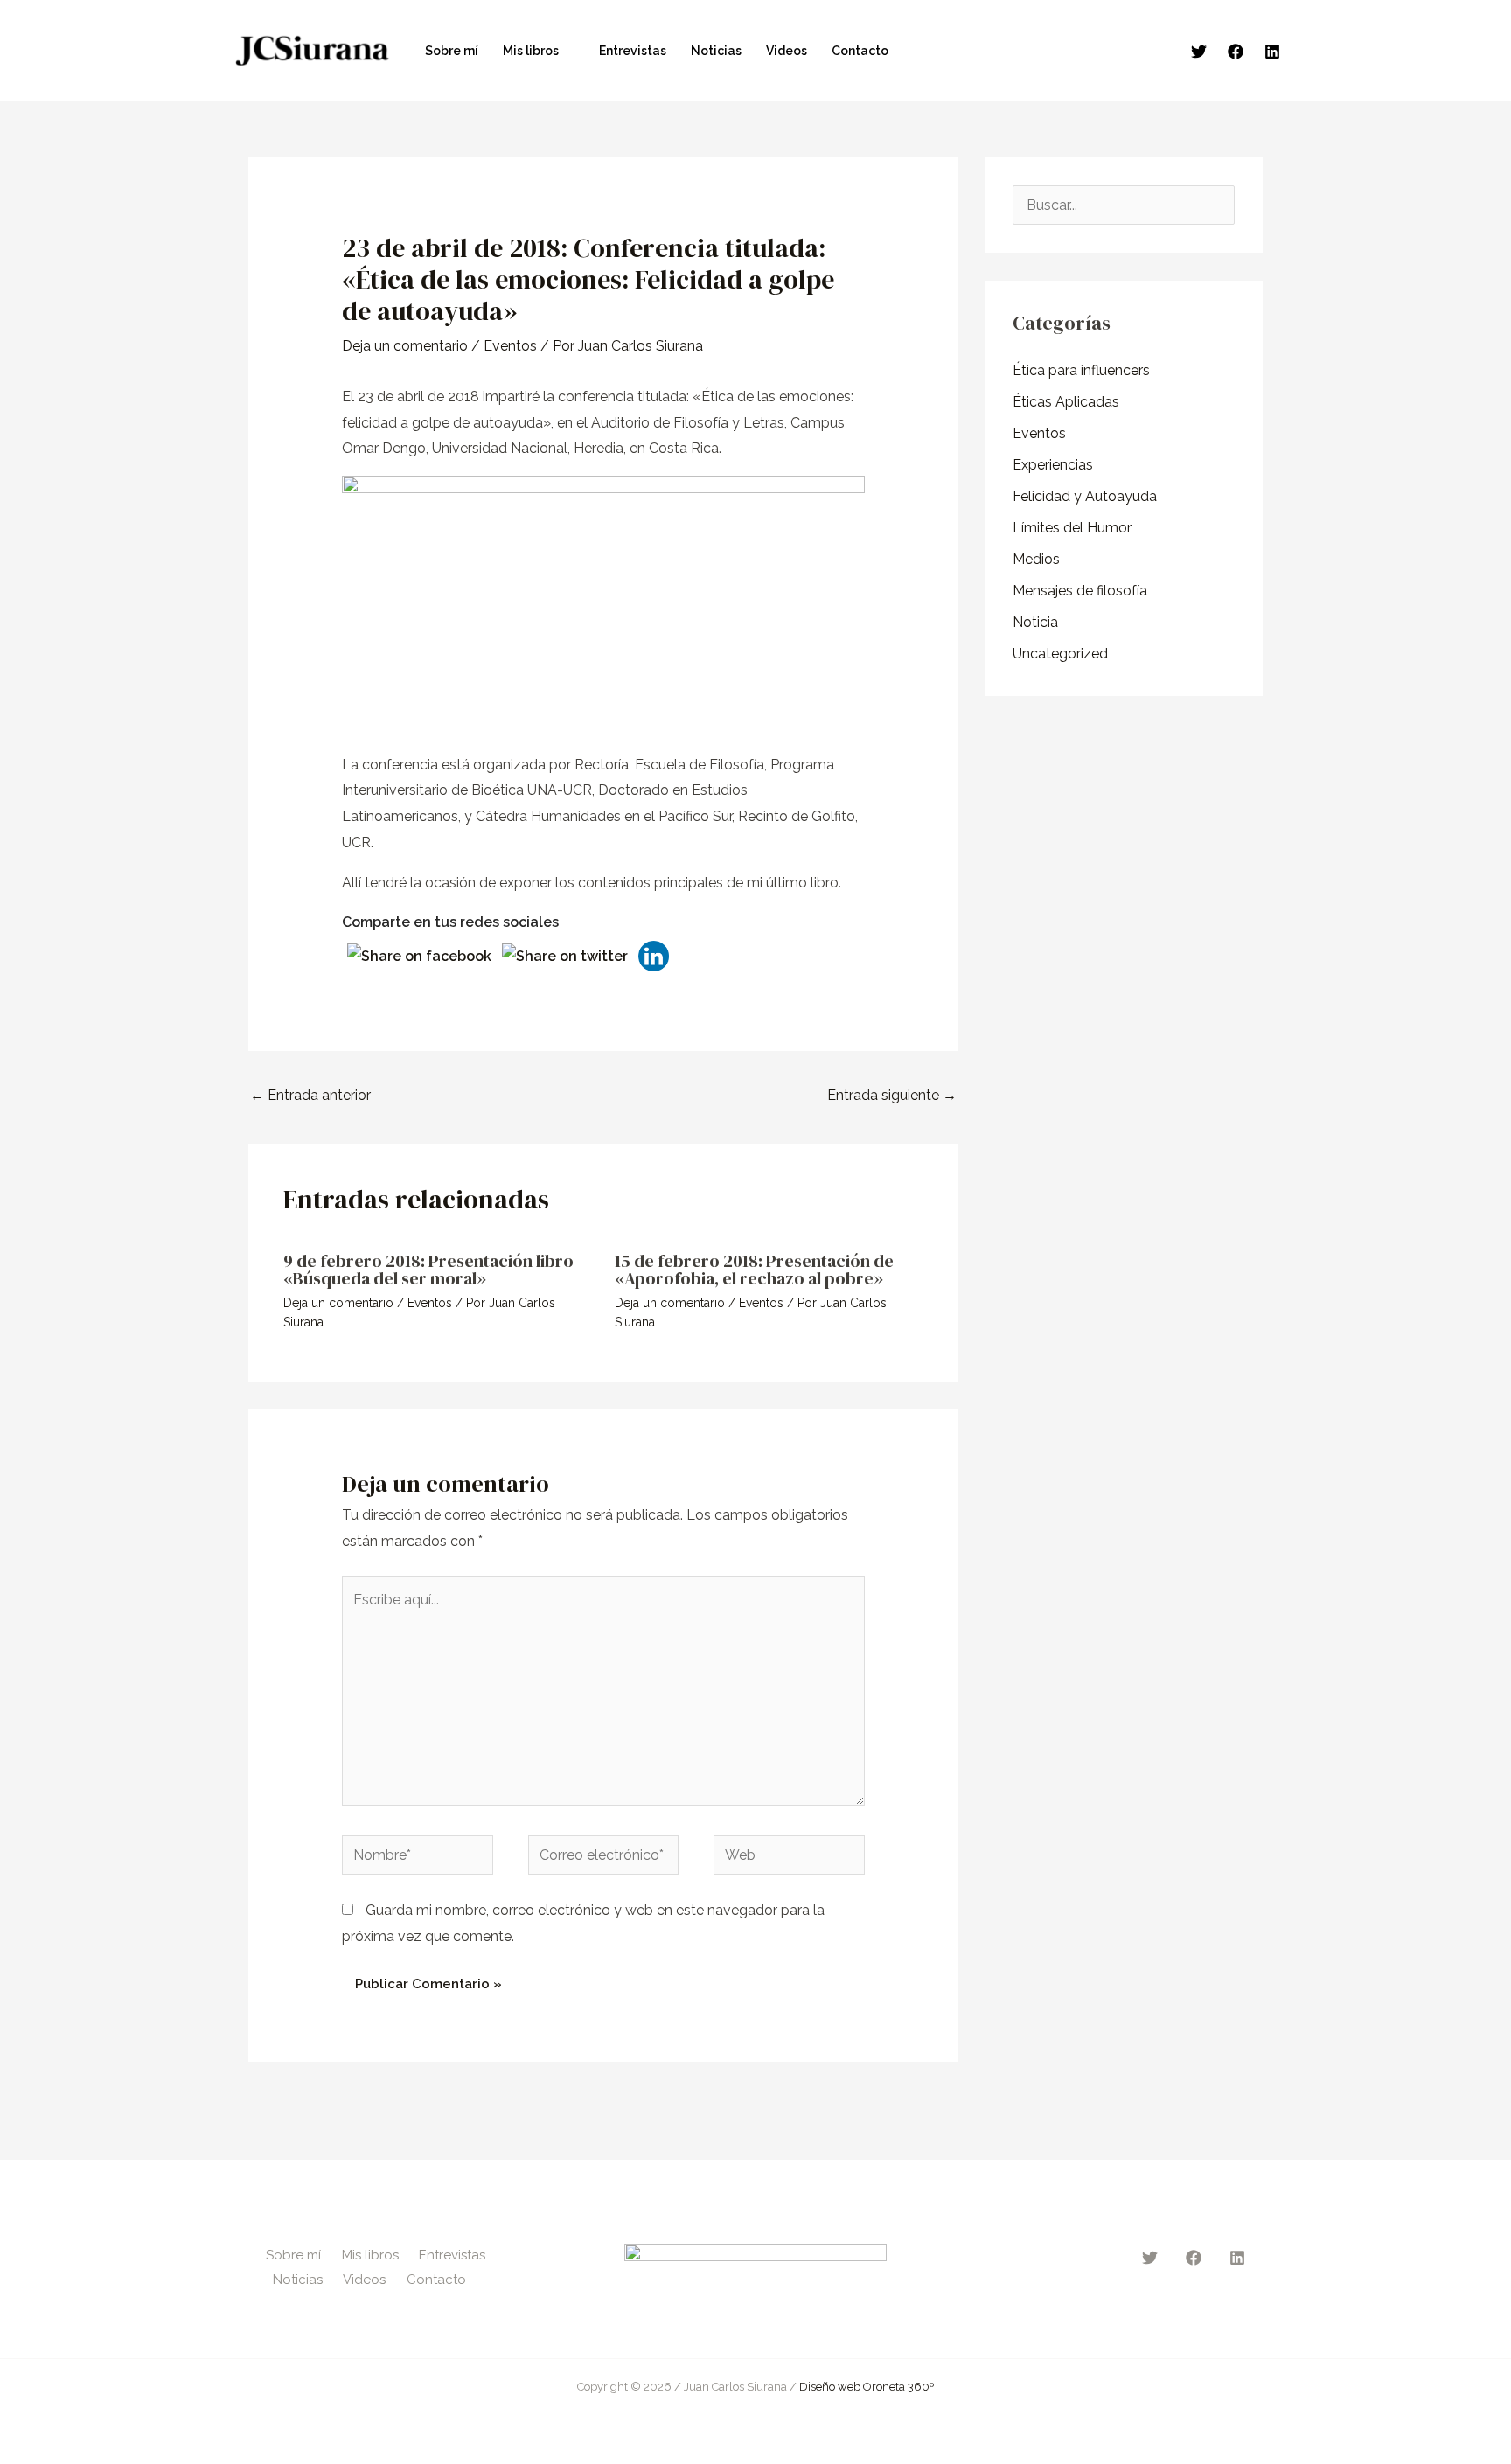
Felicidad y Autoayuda (1085, 496)
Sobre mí (452, 51)
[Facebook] (1236, 52)
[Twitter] (1199, 52)
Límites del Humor (1072, 528)
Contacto (860, 51)
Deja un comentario (405, 346)
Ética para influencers (1081, 370)
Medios (1036, 559)
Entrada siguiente (892, 1095)
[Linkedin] (1272, 52)
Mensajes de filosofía (1080, 591)
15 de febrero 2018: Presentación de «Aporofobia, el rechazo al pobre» (754, 1270)
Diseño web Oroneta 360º (867, 2387)
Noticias (716, 51)
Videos (787, 51)
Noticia (1035, 622)
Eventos (510, 346)
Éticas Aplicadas (1066, 402)
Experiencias (1053, 465)
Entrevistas (633, 51)
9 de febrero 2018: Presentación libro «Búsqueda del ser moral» (428, 1270)
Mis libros (531, 51)
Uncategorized (1060, 654)
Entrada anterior (310, 1095)
